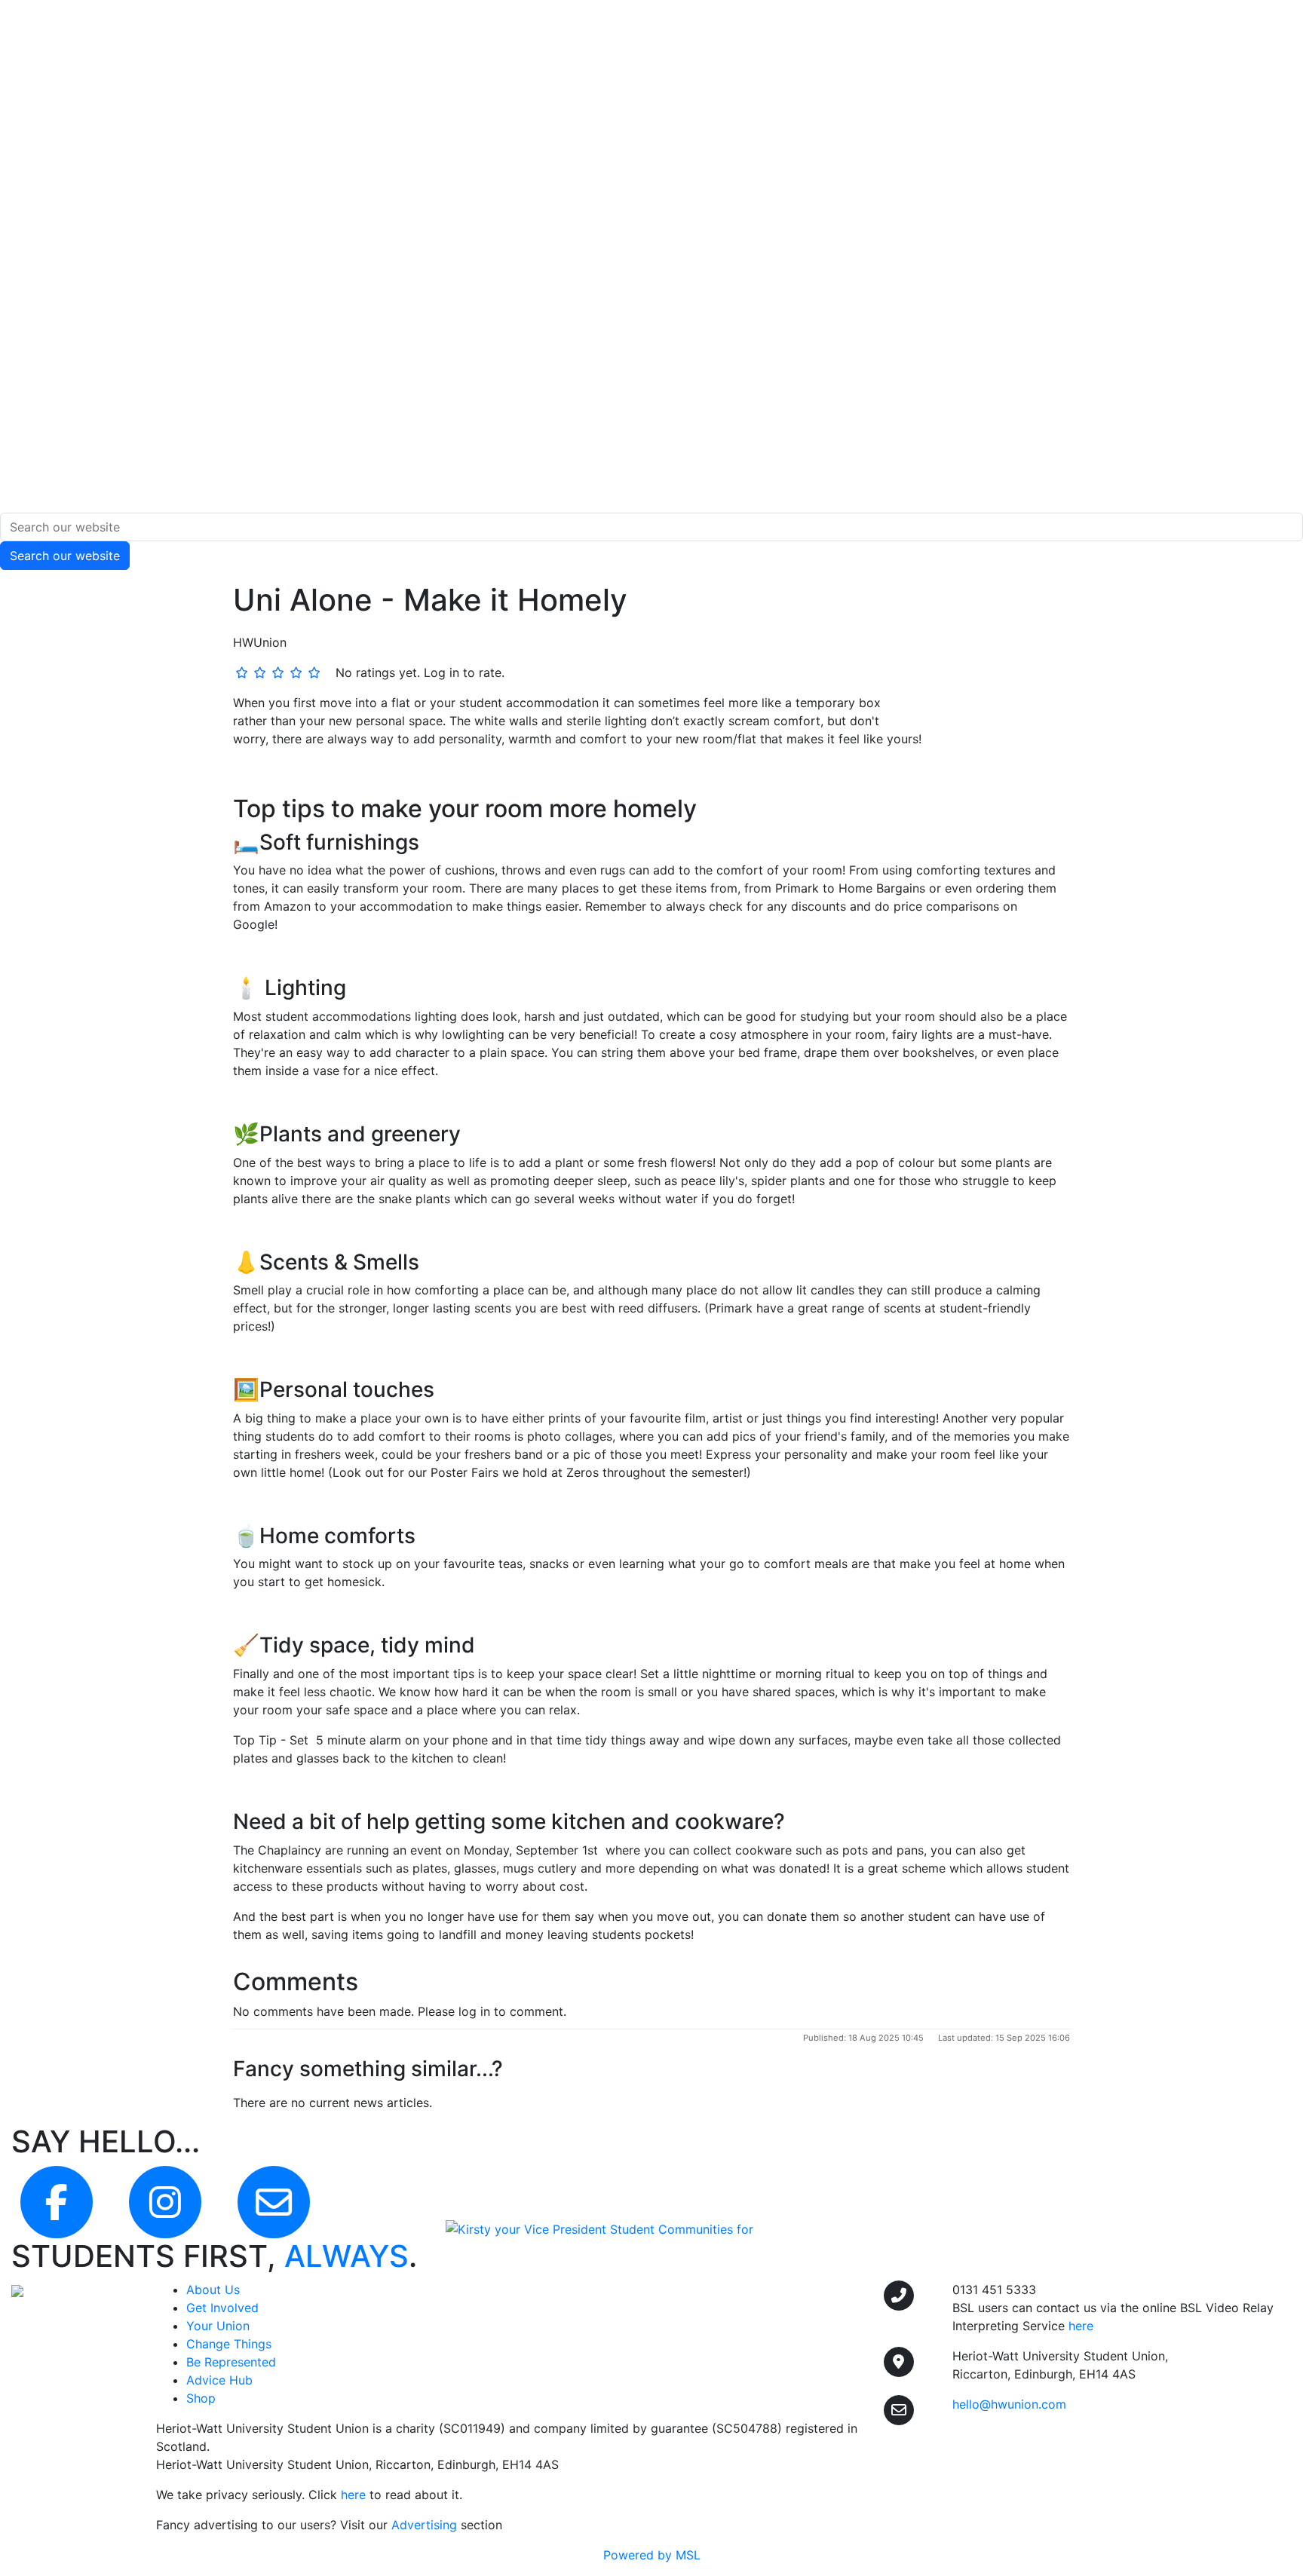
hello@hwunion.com (1009, 2404)
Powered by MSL (652, 2555)
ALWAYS (346, 2256)
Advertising (424, 2525)
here (353, 2495)
